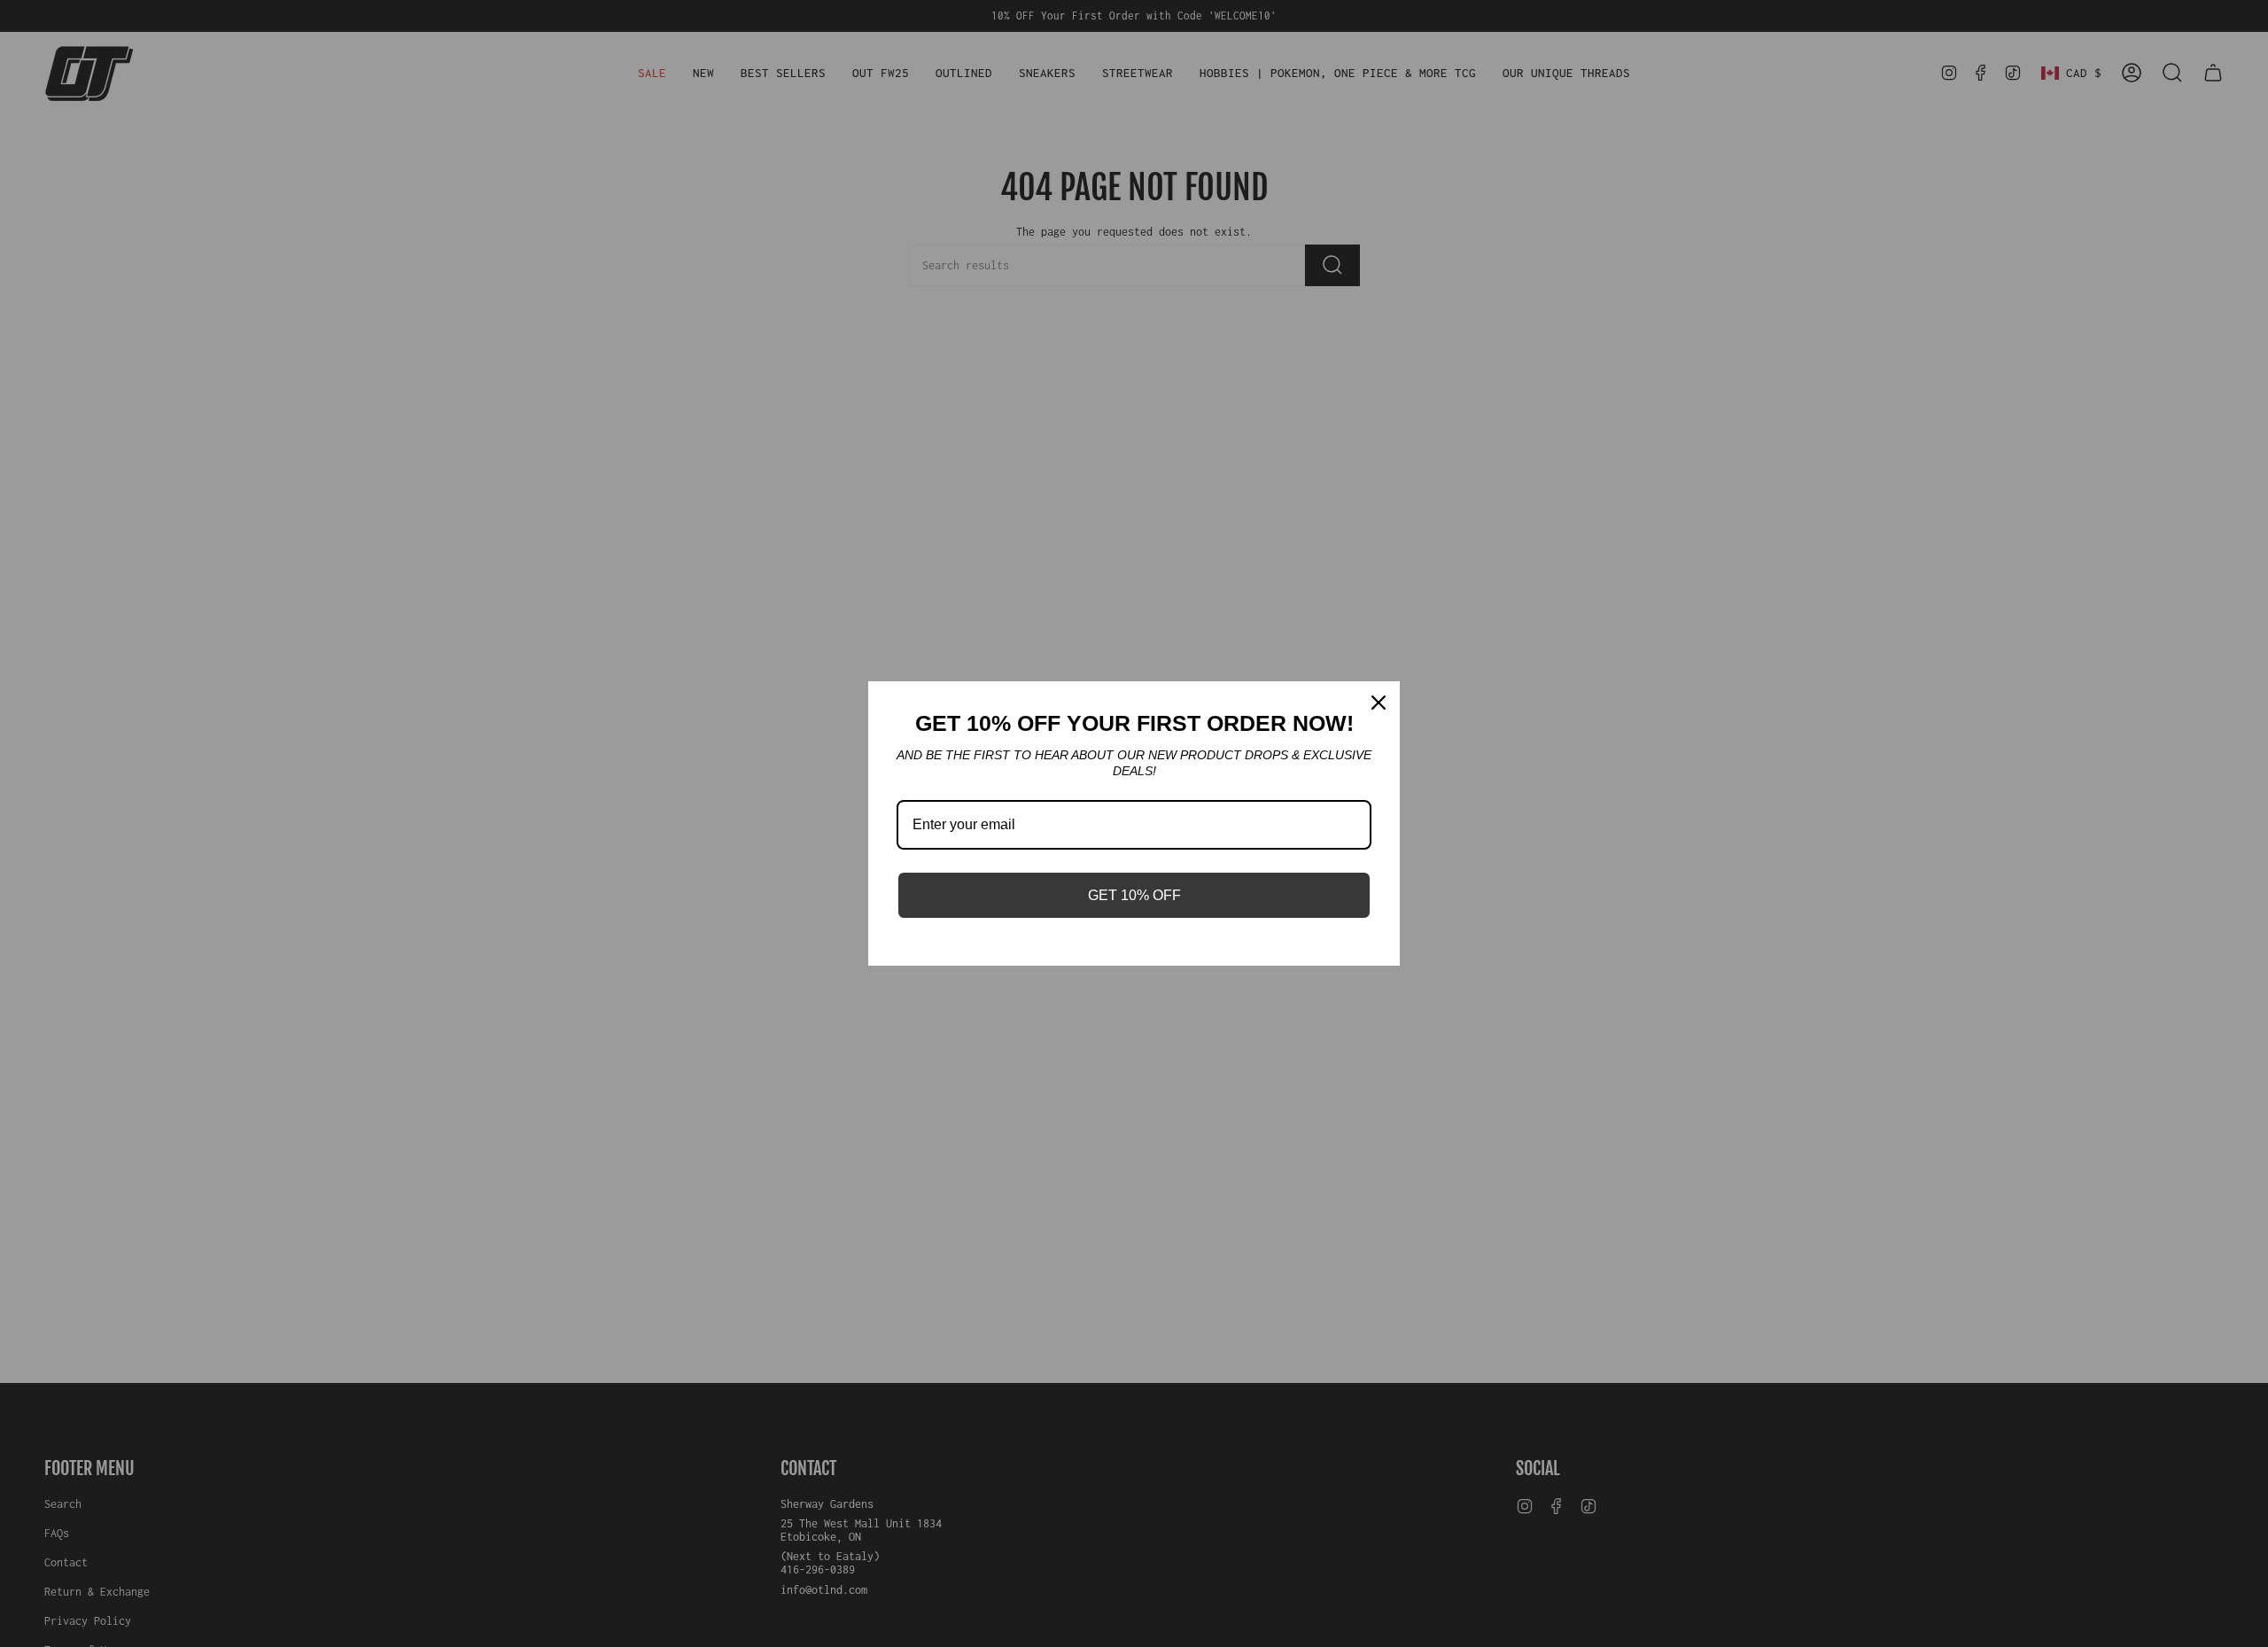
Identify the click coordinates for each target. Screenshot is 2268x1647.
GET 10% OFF (1134, 895)
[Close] (1379, 703)
